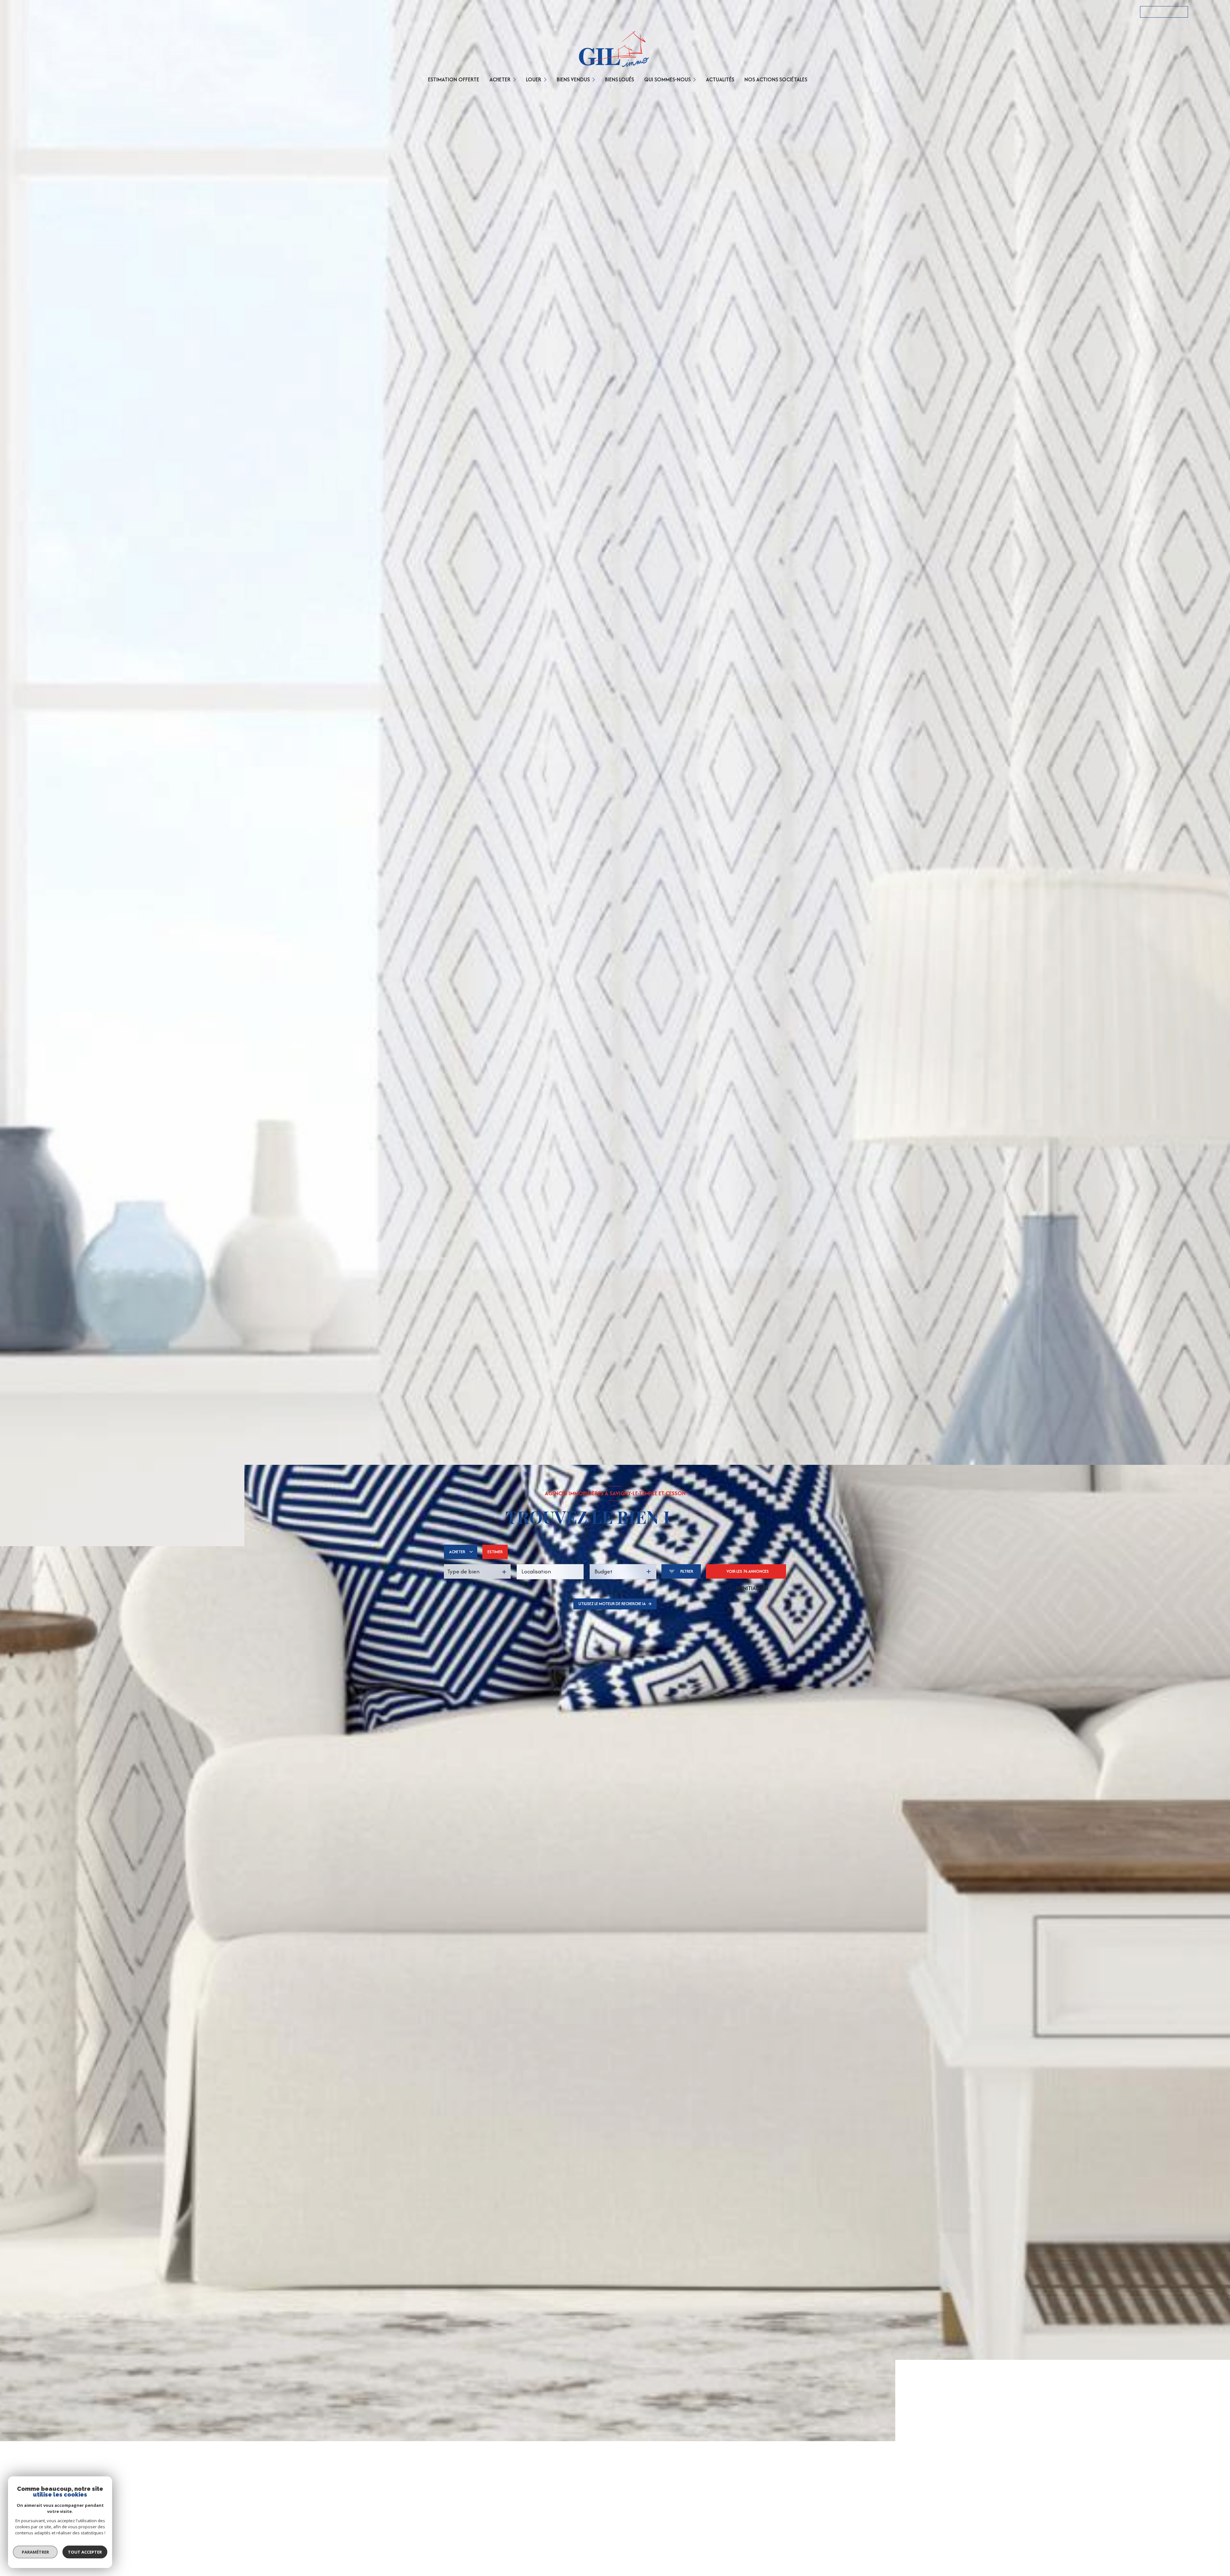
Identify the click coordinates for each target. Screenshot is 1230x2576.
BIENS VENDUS (573, 79)
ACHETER (500, 79)
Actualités (720, 79)
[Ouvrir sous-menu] (515, 79)
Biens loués (619, 79)
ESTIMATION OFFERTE (454, 79)
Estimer (495, 1552)
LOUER (534, 79)
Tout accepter (85, 2552)
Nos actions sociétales (776, 79)
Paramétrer (35, 2552)
